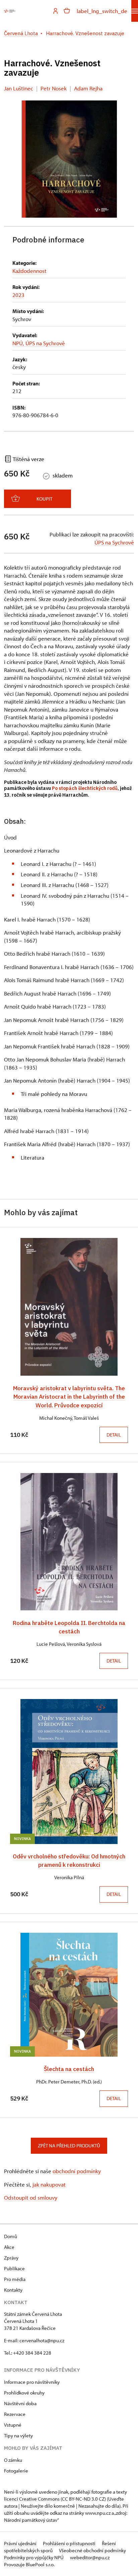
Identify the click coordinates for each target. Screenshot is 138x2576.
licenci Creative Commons (32, 2499)
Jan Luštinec (19, 88)
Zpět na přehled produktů (69, 2146)
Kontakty (13, 2290)
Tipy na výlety (18, 2436)
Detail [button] (114, 1435)
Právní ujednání (21, 2543)
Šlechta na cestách (69, 2069)
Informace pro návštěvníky (32, 2382)
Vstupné (13, 2425)
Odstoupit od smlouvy (31, 2197)
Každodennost (29, 271)
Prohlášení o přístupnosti (70, 2543)
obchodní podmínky (77, 2171)
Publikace (14, 2268)
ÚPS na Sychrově (114, 542)
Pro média (15, 2279)
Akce (9, 2247)
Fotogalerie (16, 2471)
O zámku (13, 2460)
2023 (18, 295)
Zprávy (11, 2258)
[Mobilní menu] (135, 11)
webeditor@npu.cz (90, 2557)
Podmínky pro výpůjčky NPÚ (34, 2557)
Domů (11, 2236)
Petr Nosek (54, 88)
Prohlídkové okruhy (24, 2393)
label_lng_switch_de (102, 11)
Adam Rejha (88, 88)
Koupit (44, 499)
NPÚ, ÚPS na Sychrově (39, 343)
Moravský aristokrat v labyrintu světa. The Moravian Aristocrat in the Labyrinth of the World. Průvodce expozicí (69, 1396)
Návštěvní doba (20, 2403)
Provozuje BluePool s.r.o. (29, 2564)
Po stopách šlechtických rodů (85, 788)
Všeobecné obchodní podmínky (92, 2550)
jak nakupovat (49, 2184)
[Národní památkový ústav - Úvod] (10, 11)
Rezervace (15, 2414)
